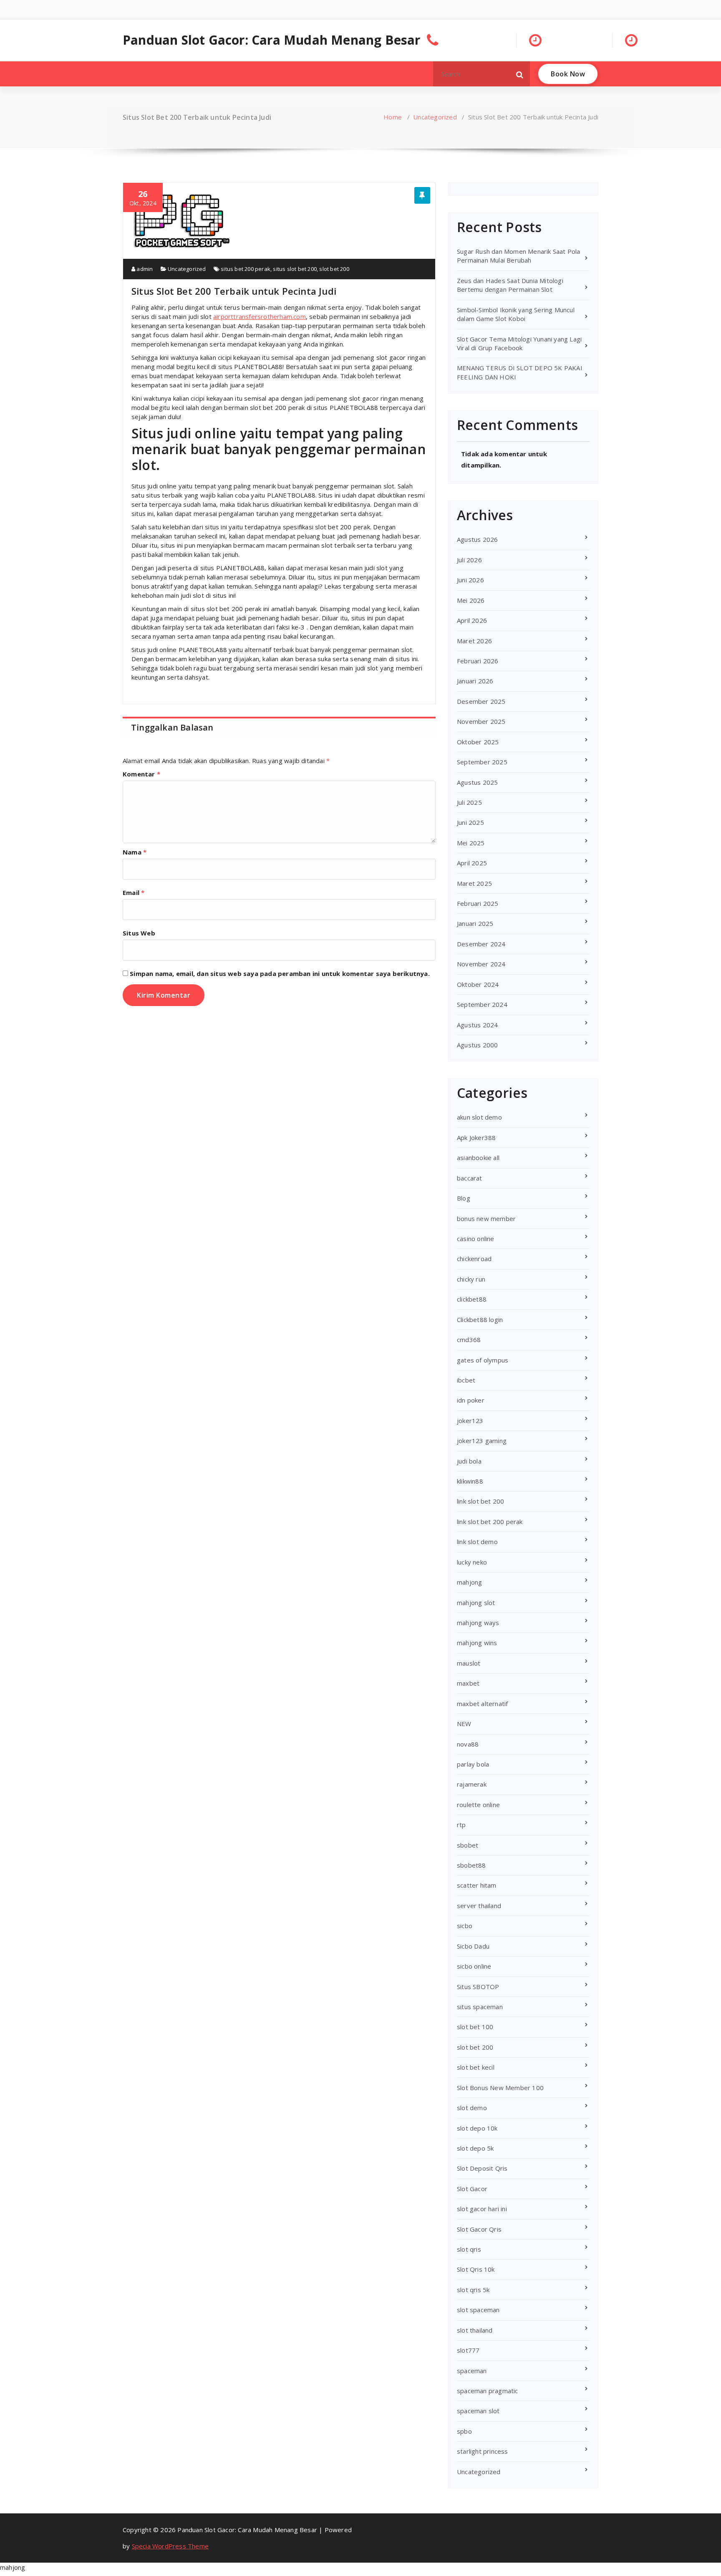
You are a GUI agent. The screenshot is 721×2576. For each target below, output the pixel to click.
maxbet (468, 1683)
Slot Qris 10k (476, 2269)
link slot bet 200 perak (490, 1522)
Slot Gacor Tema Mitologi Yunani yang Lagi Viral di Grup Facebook (519, 343)
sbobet (468, 1845)
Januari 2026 (475, 681)
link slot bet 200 (480, 1501)
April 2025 (472, 863)
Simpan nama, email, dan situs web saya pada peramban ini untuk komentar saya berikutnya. (280, 973)
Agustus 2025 (477, 782)
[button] (520, 74)
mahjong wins (477, 1643)
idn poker (471, 1400)
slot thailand (475, 2330)
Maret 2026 (474, 641)
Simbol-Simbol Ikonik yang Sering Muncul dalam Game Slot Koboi (516, 314)
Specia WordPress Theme (170, 2546)
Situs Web (139, 933)
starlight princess (483, 2451)
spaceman (472, 2371)
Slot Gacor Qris (479, 2229)
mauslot (469, 1663)
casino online (476, 1239)
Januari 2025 (475, 923)
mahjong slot (476, 1603)
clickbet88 (472, 1299)
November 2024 (481, 964)
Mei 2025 (471, 843)
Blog (464, 1198)
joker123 (470, 1421)
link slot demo (477, 1542)
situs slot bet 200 (295, 269)
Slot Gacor (472, 2189)
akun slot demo (479, 1117)
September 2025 (482, 762)
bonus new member (486, 1218)
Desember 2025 (481, 701)
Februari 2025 (478, 903)
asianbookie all (478, 1158)
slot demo (472, 2108)
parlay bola (473, 1764)
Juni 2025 (470, 822)
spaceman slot (478, 2411)
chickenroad (474, 1259)
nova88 (468, 1744)
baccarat (470, 1178)
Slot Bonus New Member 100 (500, 2088)
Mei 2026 (471, 600)
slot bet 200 (334, 269)
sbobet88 (471, 1865)
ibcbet (466, 1380)
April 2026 (472, 620)
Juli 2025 (469, 802)
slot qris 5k (473, 2290)
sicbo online (474, 1966)
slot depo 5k (475, 2148)
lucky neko (472, 1562)
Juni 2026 (470, 580)
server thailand (479, 1906)
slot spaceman (478, 2310)
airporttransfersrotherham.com (260, 316)
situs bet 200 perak (246, 269)
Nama (135, 852)
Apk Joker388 (476, 1138)
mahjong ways (478, 1623)
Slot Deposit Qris (482, 2168)
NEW (464, 1724)
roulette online (478, 1805)
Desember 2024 (481, 944)
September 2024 (482, 1004)
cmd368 (469, 1340)
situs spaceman (480, 2007)
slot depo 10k (477, 2128)
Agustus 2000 (477, 1045)
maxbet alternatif (482, 1704)
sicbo (465, 1926)
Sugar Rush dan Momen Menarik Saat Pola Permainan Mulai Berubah (519, 256)
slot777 (468, 2350)
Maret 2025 (474, 883)
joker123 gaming (482, 1441)
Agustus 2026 (477, 539)
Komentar (141, 774)
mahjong (469, 1582)
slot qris (469, 2249)
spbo (464, 2431)
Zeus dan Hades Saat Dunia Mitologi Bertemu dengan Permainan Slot (510, 285)
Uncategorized (435, 117)
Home (393, 117)
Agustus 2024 (477, 1025)
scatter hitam (477, 1885)
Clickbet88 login (480, 1320)
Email (134, 892)
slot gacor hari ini (482, 2209)
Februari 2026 (478, 661)
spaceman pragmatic (488, 2391)
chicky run (471, 1279)
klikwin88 (470, 1481)
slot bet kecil (476, 2067)
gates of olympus (483, 1360)
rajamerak (472, 1784)
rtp (461, 1825)
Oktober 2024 (478, 984)
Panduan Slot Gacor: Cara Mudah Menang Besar (272, 40)
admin (144, 269)
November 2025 (481, 721)
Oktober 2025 (478, 742)
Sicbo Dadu (473, 1946)
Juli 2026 (469, 560)
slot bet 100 (475, 2027)
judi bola (469, 1461)
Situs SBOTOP (478, 1987)
